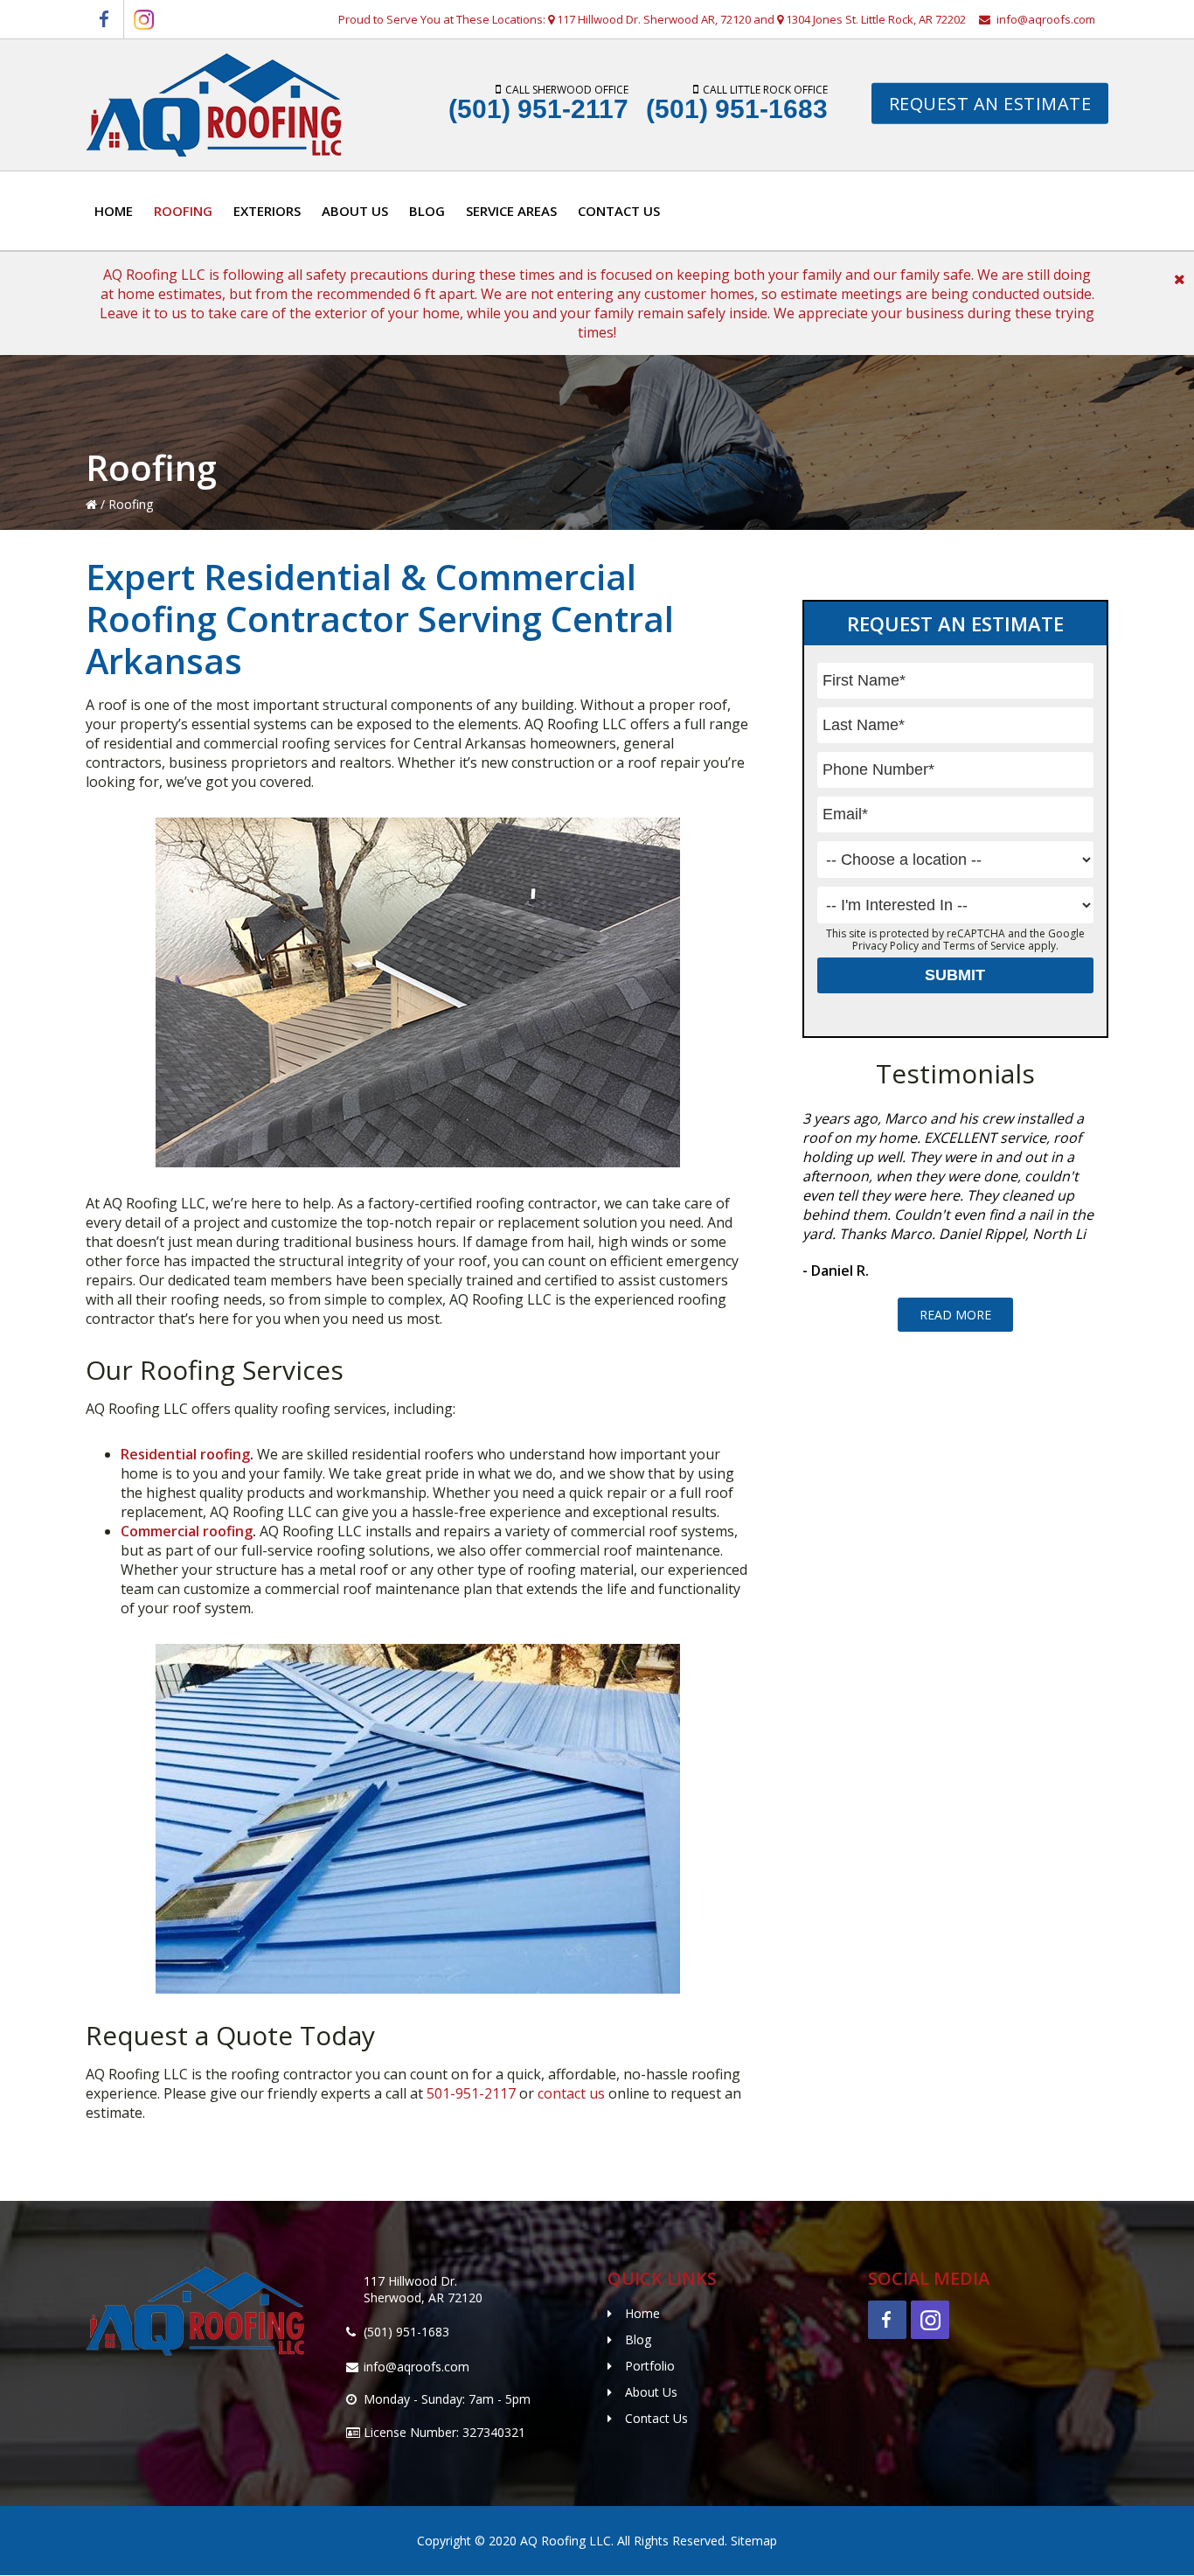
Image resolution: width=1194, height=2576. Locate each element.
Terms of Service (984, 946)
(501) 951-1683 (737, 109)
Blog (638, 2339)
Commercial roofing (187, 1531)
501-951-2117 (471, 2093)
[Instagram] (143, 19)
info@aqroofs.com (1046, 19)
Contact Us (656, 2418)
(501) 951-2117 (538, 109)
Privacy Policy (885, 946)
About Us (651, 2392)
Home (642, 2313)
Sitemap (754, 2541)
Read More (955, 1315)
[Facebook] (104, 19)
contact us (571, 2093)
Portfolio (650, 2366)
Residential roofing (185, 1454)
